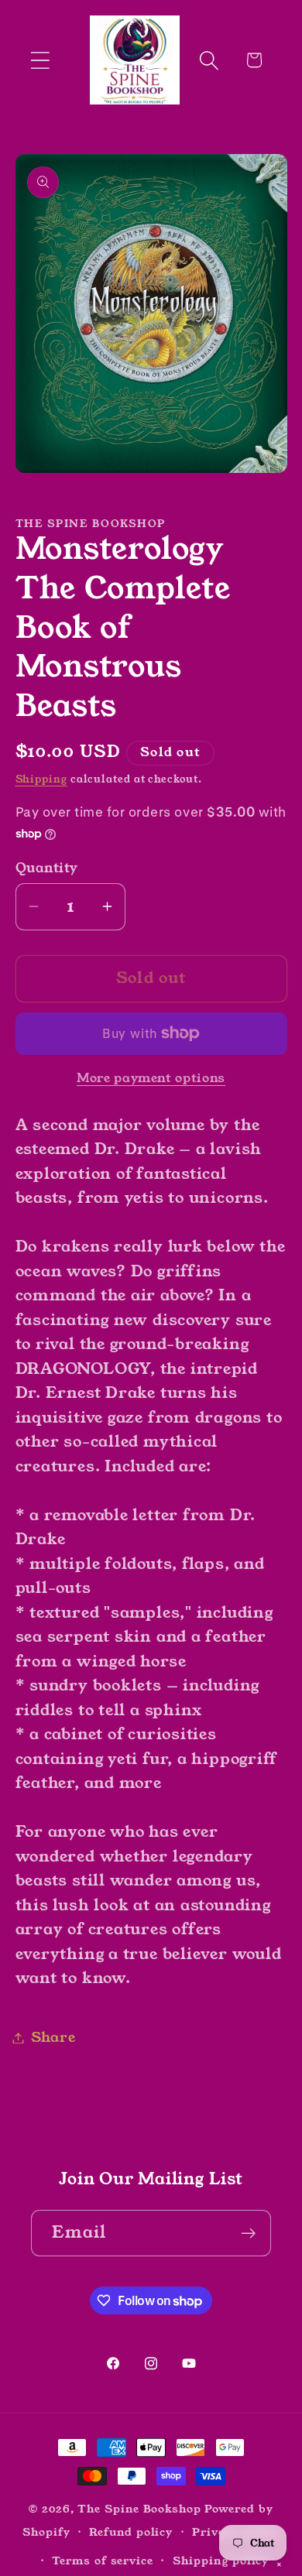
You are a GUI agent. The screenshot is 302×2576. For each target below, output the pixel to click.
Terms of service (103, 2561)
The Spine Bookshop (139, 2509)
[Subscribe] (248, 2233)
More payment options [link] (151, 1079)
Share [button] (53, 2037)
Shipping (41, 779)
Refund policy (131, 2532)
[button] (40, 60)
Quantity (47, 868)
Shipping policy (221, 2561)
